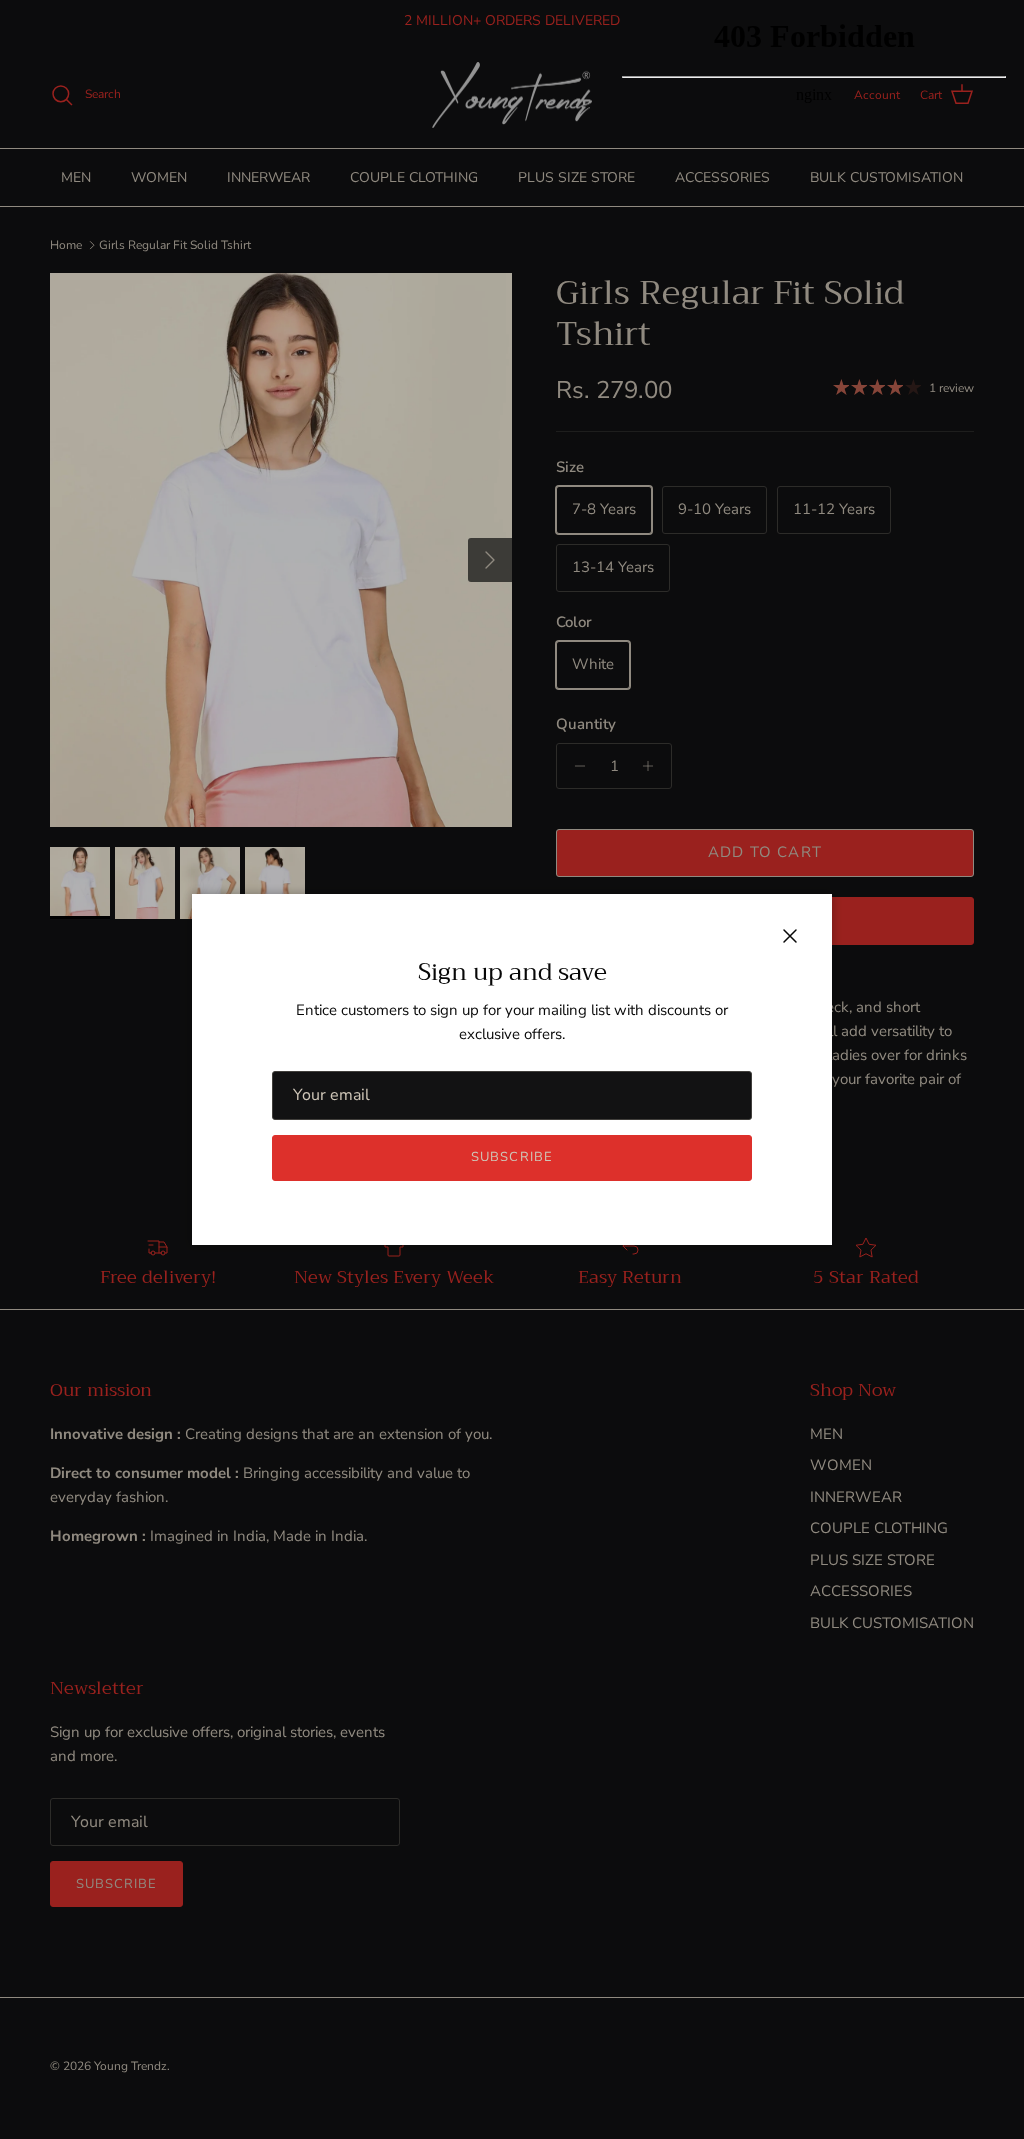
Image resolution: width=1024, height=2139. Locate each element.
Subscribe (511, 1157)
